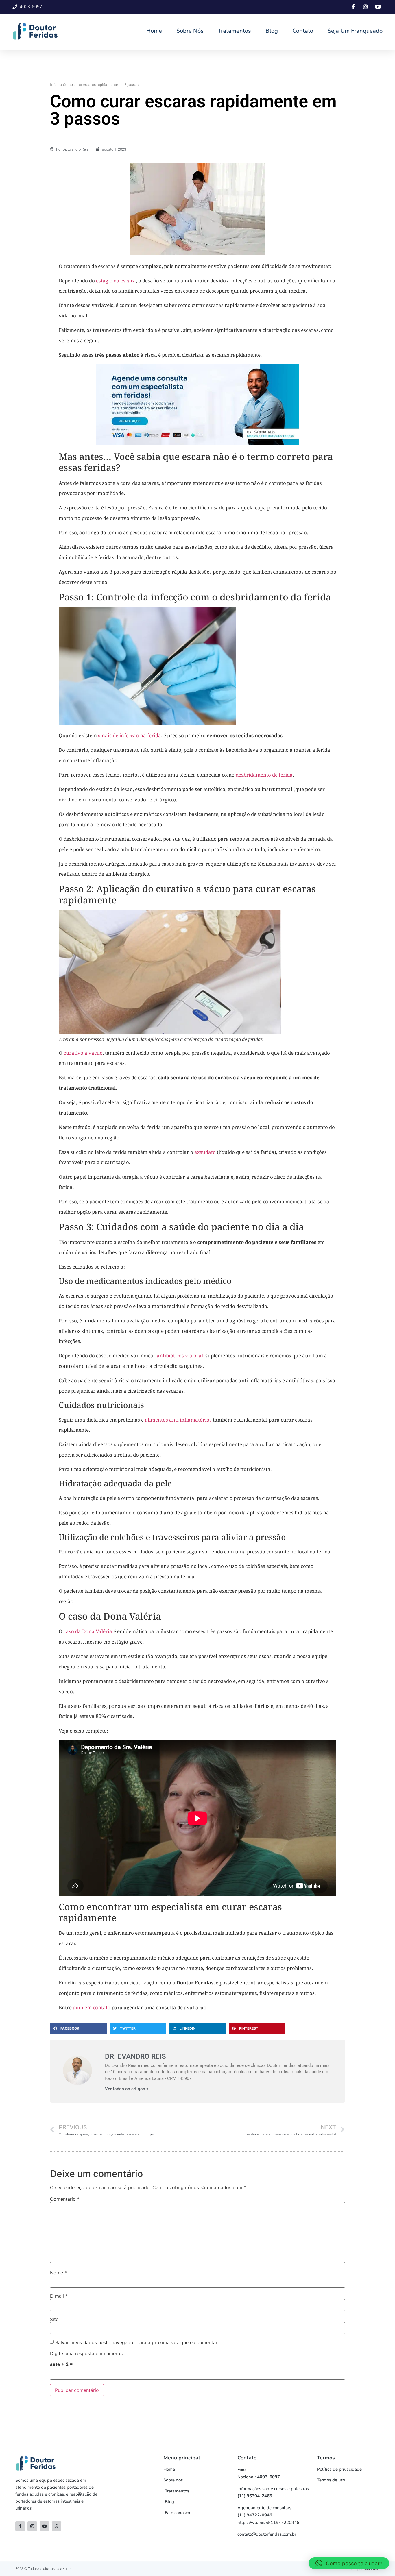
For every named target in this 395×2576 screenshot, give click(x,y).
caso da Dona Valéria (88, 1631)
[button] (78, 2028)
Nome (58, 2273)
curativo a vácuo (83, 1053)
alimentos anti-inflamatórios (178, 1420)
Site (54, 2319)
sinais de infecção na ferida (130, 735)
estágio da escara (115, 281)
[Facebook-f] (20, 2526)
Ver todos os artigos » (127, 2089)
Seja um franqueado (355, 31)
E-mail (59, 2296)
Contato (303, 31)
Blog (272, 31)
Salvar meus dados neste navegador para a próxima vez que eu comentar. (137, 2342)
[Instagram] (32, 2526)
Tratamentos (235, 31)
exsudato (205, 1152)
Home (154, 31)
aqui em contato (92, 2007)
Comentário (65, 2199)
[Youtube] (44, 2526)
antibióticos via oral (180, 1356)
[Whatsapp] (57, 2526)
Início (55, 84)
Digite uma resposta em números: (87, 2353)
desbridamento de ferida (264, 775)
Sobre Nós (190, 31)
